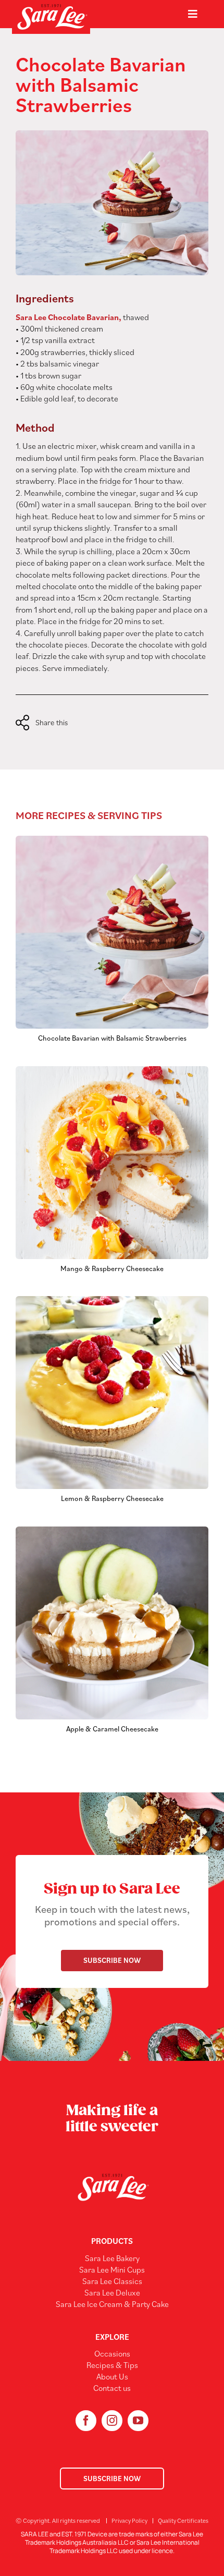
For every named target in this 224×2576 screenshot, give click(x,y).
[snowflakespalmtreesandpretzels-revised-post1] (112, 1300)
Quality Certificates (183, 2520)
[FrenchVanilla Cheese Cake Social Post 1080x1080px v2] (112, 1070)
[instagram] (112, 2421)
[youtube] (138, 2421)
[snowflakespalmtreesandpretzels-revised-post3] (112, 1531)
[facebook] (86, 2421)
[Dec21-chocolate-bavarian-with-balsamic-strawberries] (112, 840)
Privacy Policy (129, 2520)
